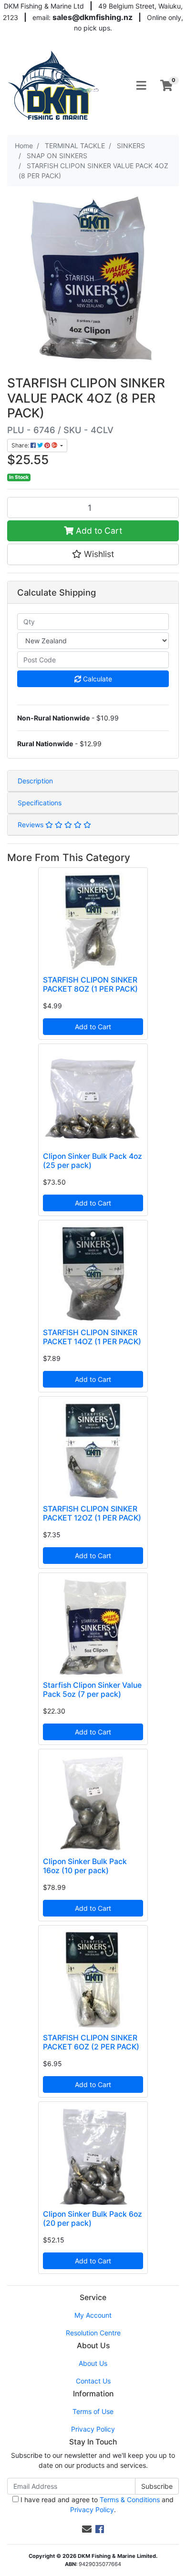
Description (35, 781)
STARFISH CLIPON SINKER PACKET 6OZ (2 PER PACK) (91, 2042)
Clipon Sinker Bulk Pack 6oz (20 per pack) (93, 2219)
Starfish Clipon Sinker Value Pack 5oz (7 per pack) (92, 1690)
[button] (93, 554)
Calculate (97, 679)
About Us (93, 2363)
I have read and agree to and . (96, 2505)
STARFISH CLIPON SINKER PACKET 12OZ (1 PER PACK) (92, 1513)
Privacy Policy (93, 2429)
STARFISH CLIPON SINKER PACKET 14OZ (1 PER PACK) (92, 1337)
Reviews (31, 825)
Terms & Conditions (130, 2500)
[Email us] (87, 2529)
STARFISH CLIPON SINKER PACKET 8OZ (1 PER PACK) (90, 984)
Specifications (40, 803)
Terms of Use (93, 2411)
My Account (93, 2315)
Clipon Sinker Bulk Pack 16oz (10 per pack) (85, 1866)
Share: (21, 445)
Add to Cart (98, 531)
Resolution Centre (93, 2333)
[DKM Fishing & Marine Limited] (54, 85)
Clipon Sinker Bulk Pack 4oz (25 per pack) (93, 1161)
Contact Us (93, 2381)
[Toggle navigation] (141, 86)
